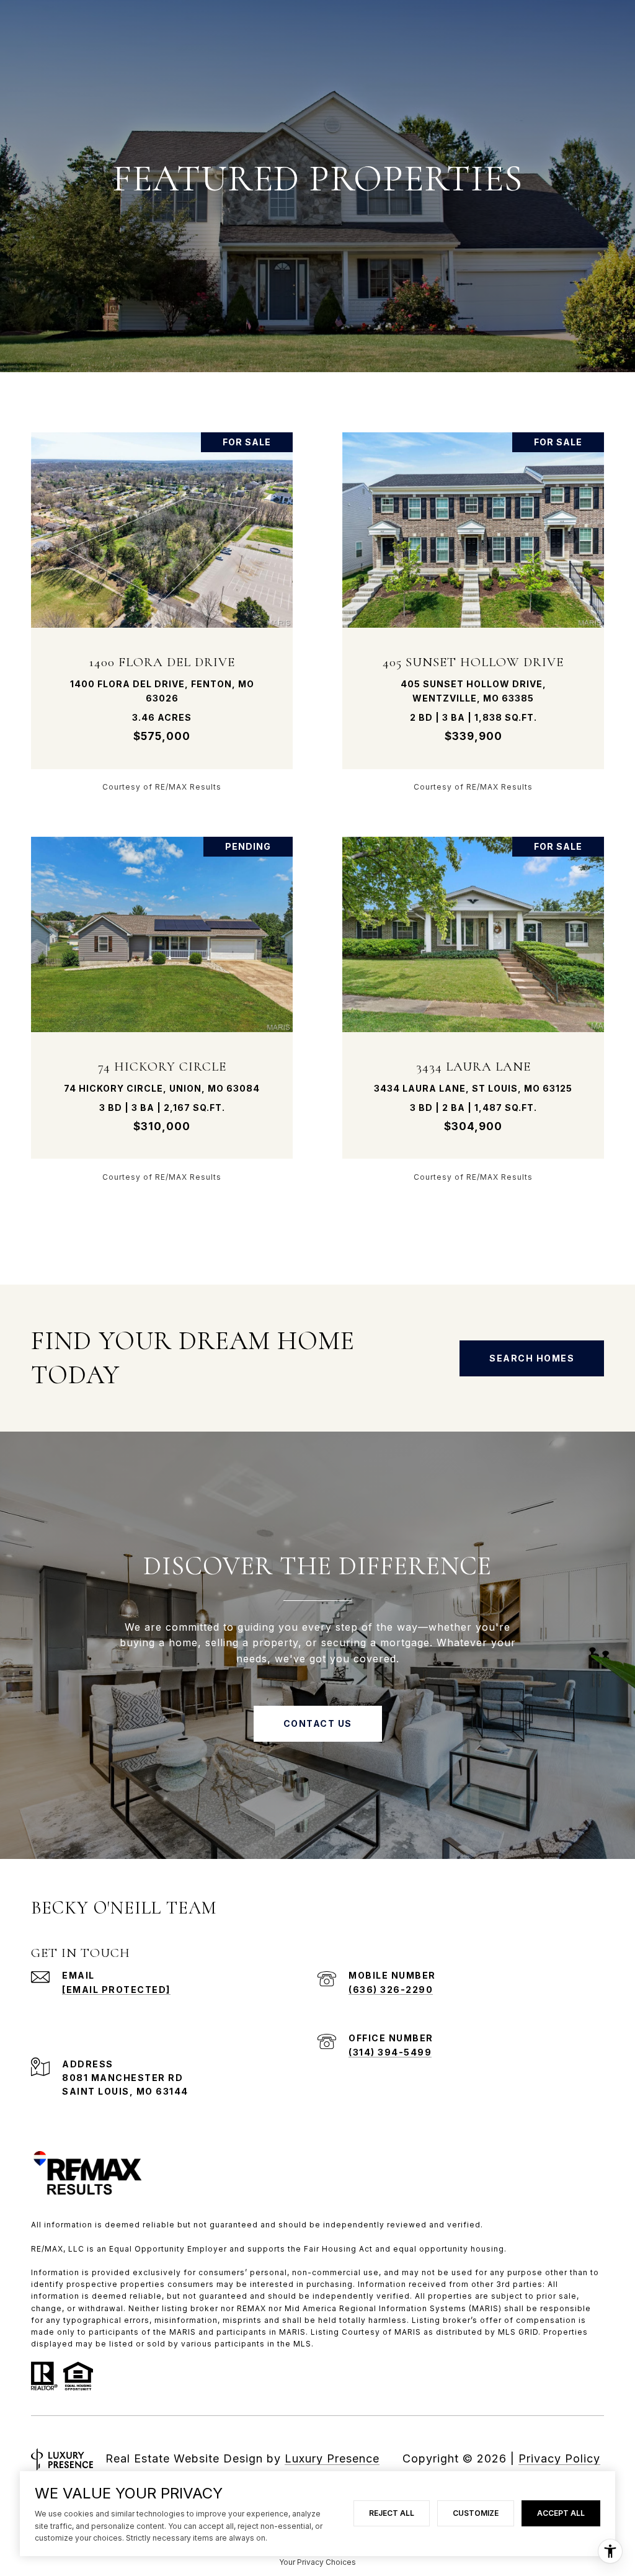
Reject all (392, 2513)
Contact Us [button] (318, 1723)
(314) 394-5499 (390, 2052)
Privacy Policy (559, 2458)
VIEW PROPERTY (162, 611)
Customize (476, 2513)
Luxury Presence (332, 2458)
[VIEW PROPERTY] (162, 601)
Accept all (561, 2513)
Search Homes (532, 1358)
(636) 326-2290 (391, 1990)
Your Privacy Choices (317, 2562)
